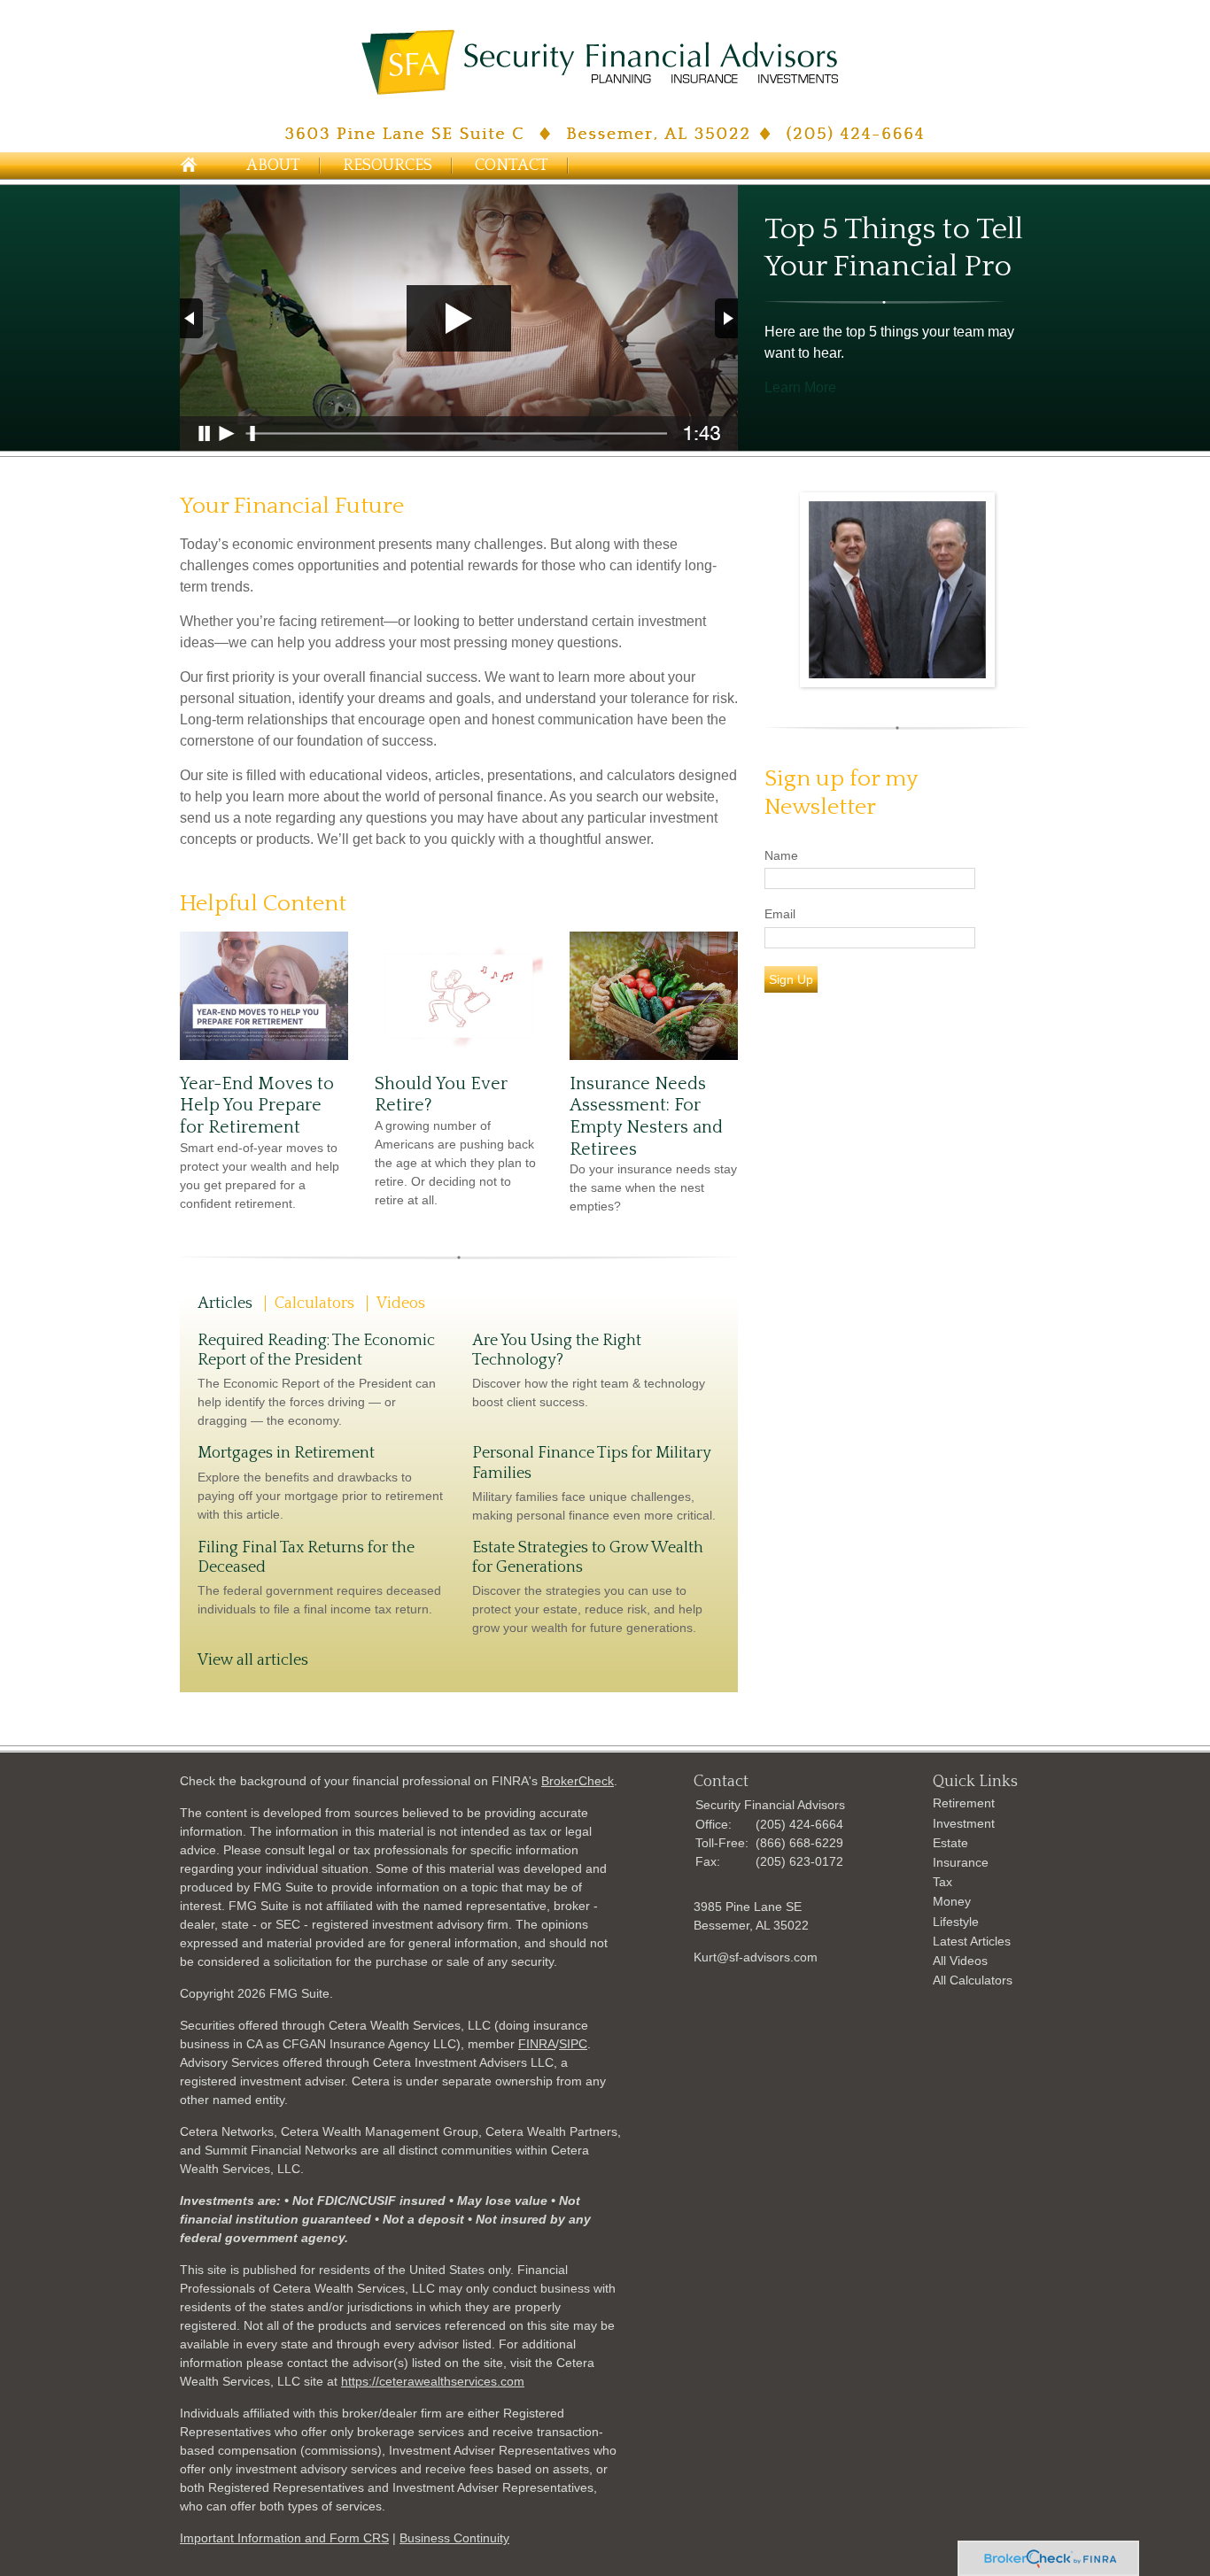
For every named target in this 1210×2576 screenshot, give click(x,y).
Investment (964, 1823)
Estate (950, 1843)
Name (781, 855)
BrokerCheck (578, 1781)
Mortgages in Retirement (286, 1453)
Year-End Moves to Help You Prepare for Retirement (257, 1106)
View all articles (253, 1660)
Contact (512, 166)
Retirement (964, 1803)
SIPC (573, 2044)
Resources (388, 166)
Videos (401, 1303)
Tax (942, 1882)
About (273, 166)
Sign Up (791, 979)
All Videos (960, 1961)
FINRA (537, 2044)
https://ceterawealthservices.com (433, 2381)
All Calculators (973, 1980)
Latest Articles (972, 1941)
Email (780, 914)
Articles (225, 1303)
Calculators (314, 1303)
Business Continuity (454, 2538)
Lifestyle (956, 1922)
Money (952, 1901)
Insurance (961, 1862)
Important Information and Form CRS (284, 2538)
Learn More (800, 387)
